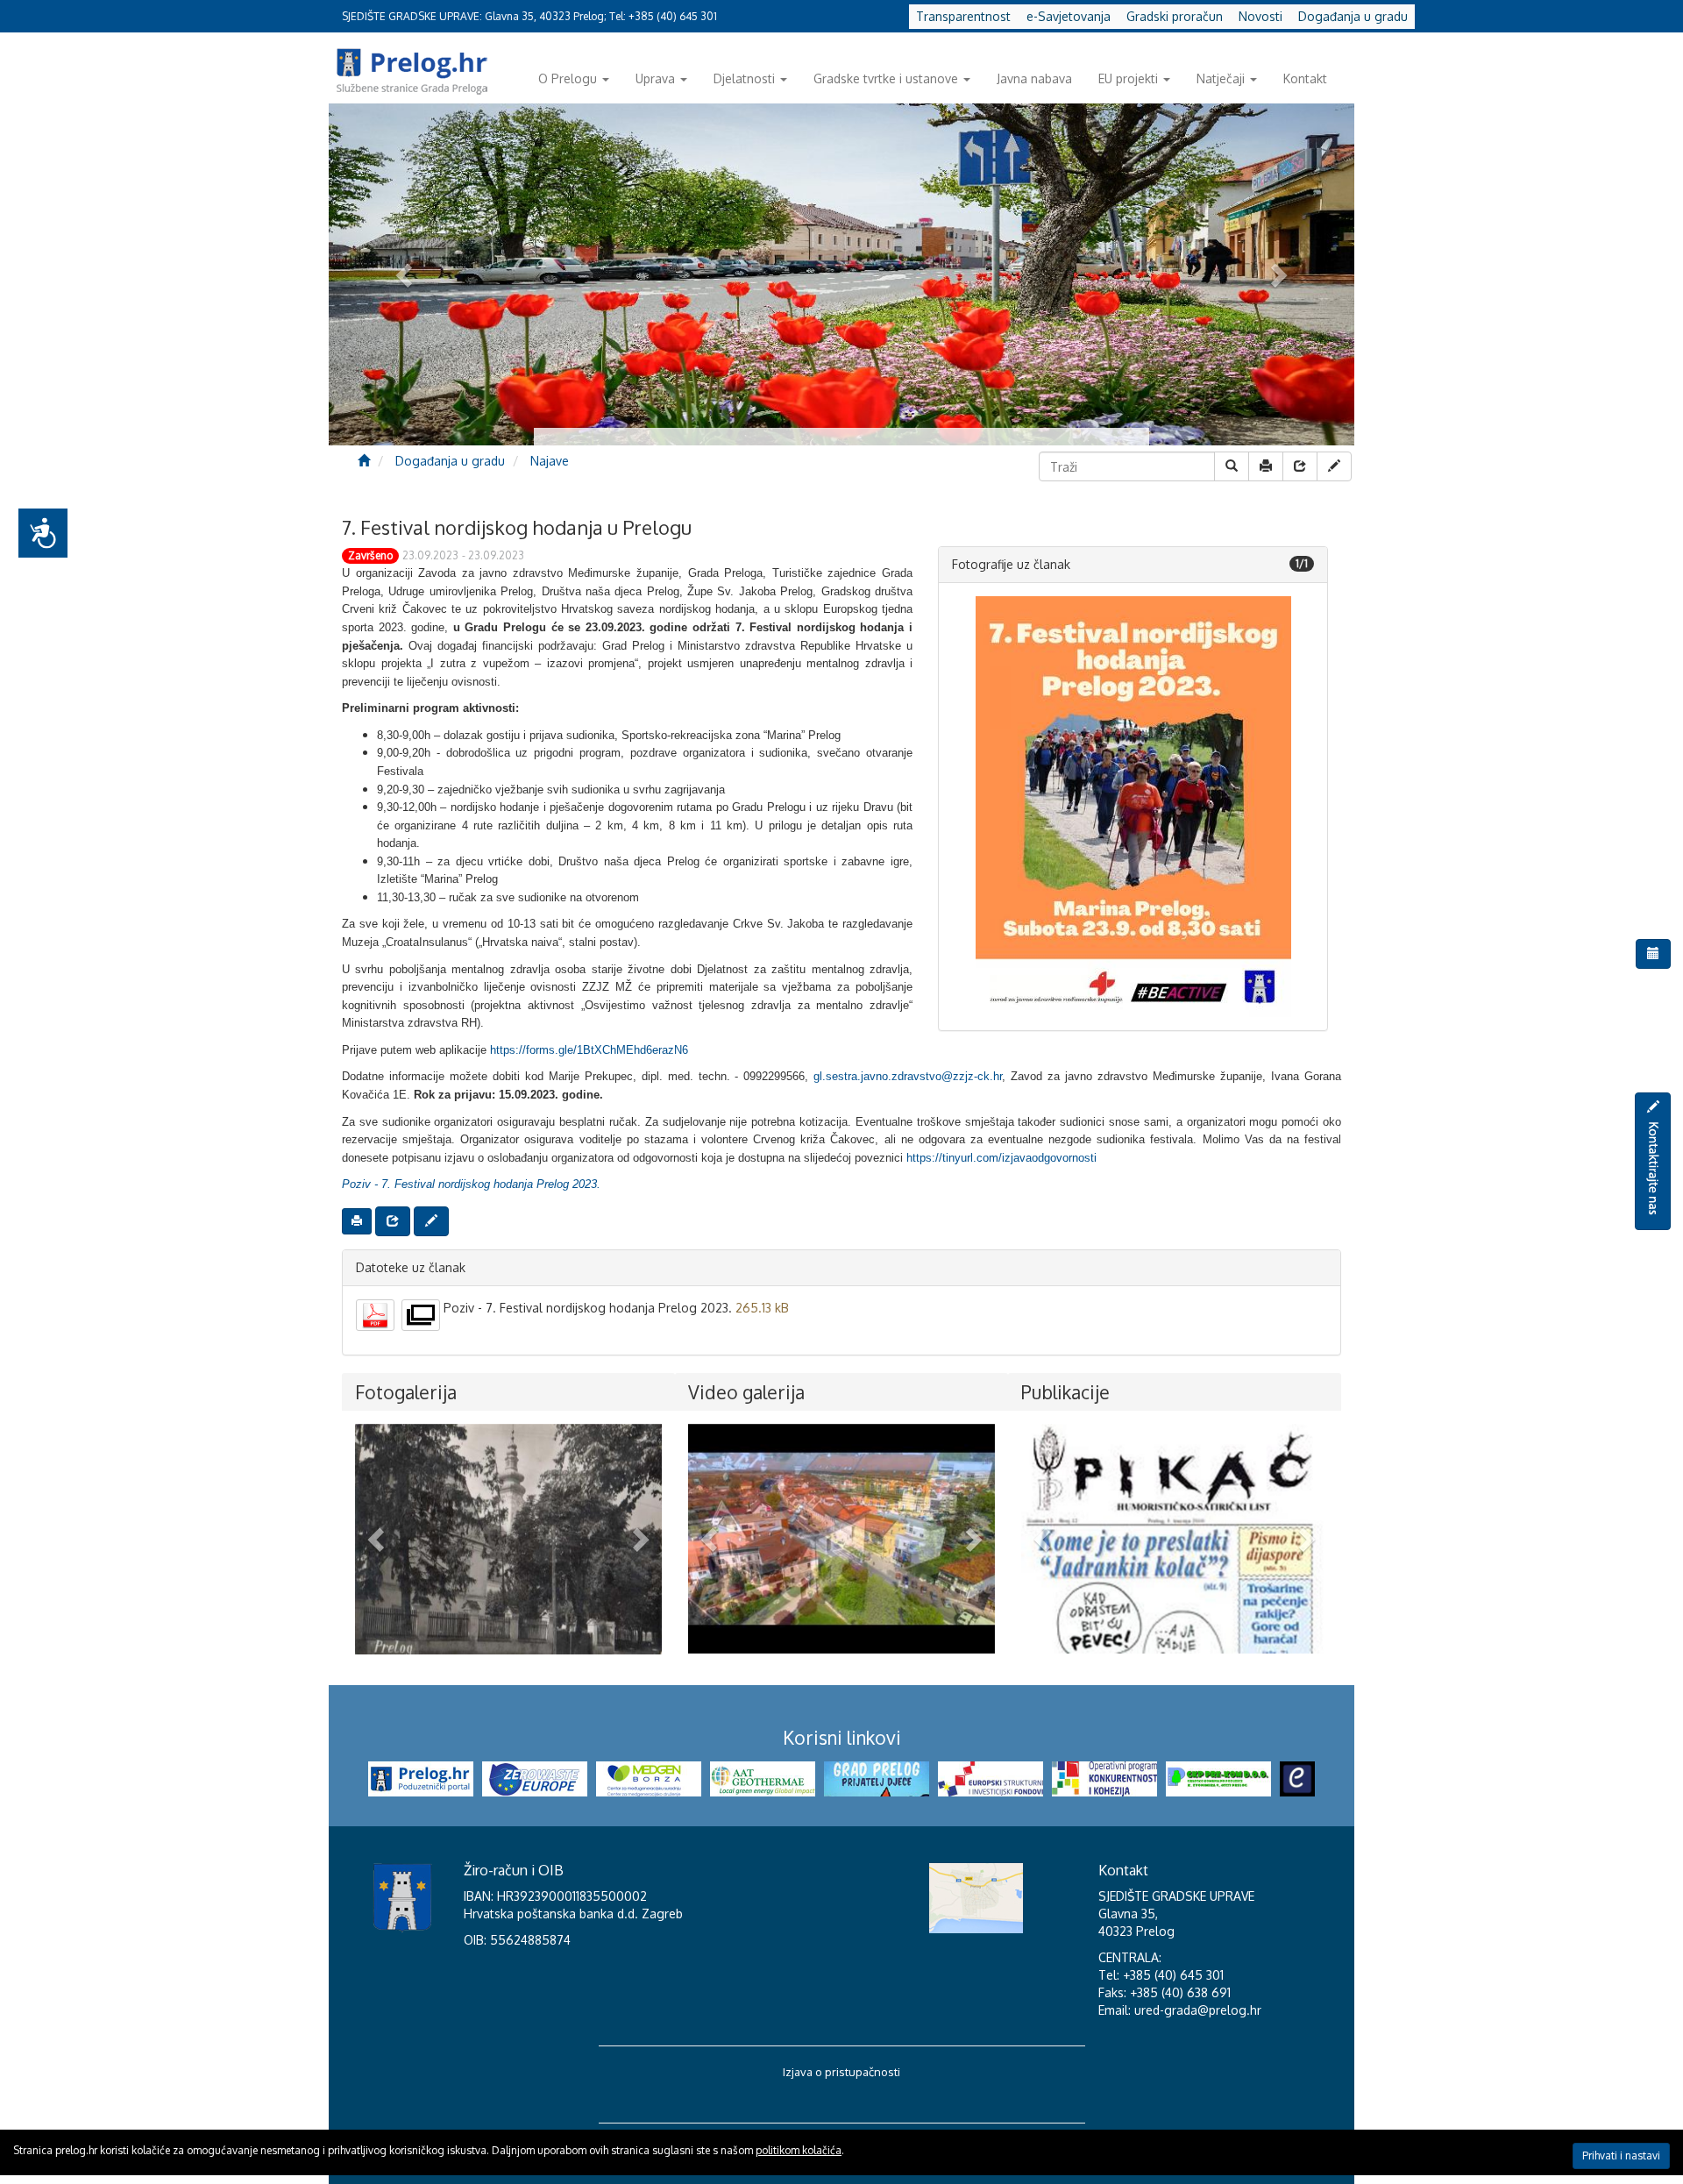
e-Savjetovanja (1069, 16)
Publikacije (1065, 1392)
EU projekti (1128, 78)
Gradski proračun (1175, 16)
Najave (550, 461)
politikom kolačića (799, 2150)
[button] (378, 1539)
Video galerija (746, 1392)
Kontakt (1305, 78)
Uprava (655, 78)
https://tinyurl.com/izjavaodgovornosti (1001, 1158)
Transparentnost (963, 16)
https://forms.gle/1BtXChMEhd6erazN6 (589, 1050)
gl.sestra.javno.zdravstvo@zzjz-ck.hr (908, 1076)
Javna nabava (1034, 78)
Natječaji (1221, 78)
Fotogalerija (406, 1392)
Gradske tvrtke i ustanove (886, 78)
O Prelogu (568, 78)
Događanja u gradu (1353, 16)
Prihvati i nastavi (1621, 2156)
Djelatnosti (744, 78)
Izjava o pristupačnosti (841, 2072)
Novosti (1260, 16)
